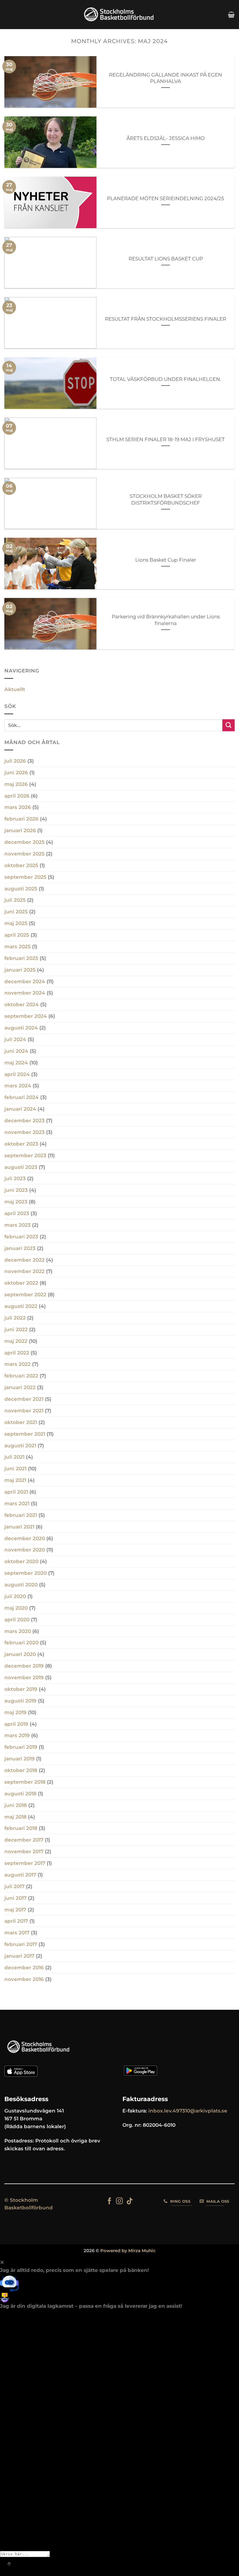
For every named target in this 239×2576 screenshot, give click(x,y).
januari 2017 (19, 1956)
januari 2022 (20, 1387)
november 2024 (25, 993)
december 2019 (24, 1666)
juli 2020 (15, 1596)
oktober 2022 (21, 1283)
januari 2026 (20, 830)
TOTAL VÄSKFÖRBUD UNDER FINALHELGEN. (166, 379)
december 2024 (25, 981)
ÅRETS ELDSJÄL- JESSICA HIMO (166, 138)
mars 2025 (17, 947)
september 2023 (25, 1155)
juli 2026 (15, 761)
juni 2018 (16, 1805)
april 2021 (16, 1492)
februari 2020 (21, 1643)
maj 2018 (15, 1817)
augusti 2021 (20, 1446)
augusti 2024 (21, 1028)
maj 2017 (15, 1910)
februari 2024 (22, 1097)
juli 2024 (15, 1039)
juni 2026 (16, 773)
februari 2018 (21, 1828)
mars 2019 (17, 1735)
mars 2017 (17, 1933)
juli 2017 (14, 1886)
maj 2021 (15, 1480)
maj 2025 (16, 923)
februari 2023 (21, 1237)
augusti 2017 (20, 1875)
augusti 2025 (21, 889)
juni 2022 (16, 1329)
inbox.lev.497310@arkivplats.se (188, 2111)
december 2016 (24, 1968)
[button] (231, 15)
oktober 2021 (21, 1422)
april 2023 (17, 1213)
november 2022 (24, 1271)
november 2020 (25, 1550)
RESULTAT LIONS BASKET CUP (166, 259)
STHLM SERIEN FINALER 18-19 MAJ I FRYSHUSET (166, 439)
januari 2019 (20, 1759)
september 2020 (26, 1573)
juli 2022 (15, 1318)
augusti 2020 (21, 1585)
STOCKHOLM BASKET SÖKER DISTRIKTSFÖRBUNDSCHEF (166, 499)
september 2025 (25, 877)
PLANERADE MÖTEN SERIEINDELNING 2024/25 (166, 198)
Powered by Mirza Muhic (128, 2251)
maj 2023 (16, 1202)
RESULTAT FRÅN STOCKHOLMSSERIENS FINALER (166, 319)
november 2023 (24, 1132)
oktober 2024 (22, 1004)
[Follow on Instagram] (119, 2202)
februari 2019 (21, 1747)
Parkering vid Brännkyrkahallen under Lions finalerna (166, 620)
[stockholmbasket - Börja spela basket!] (119, 15)
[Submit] (229, 725)
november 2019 (24, 1677)
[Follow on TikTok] (130, 2202)
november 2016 (24, 1979)
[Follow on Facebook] (109, 2202)
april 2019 (16, 1724)
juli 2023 (15, 1178)
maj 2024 (16, 1063)
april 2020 (17, 1620)
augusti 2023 (21, 1167)
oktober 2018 (21, 1770)
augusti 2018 (20, 1794)
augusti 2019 (20, 1701)
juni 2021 (15, 1469)
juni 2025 (16, 912)
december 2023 (24, 1121)
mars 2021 (17, 1503)
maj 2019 (15, 1712)
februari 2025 (21, 958)
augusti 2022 (21, 1306)
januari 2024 (20, 1109)
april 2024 (17, 1074)
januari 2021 (19, 1527)
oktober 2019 (21, 1689)
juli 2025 (15, 900)
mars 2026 (18, 807)
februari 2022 (21, 1376)
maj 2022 (16, 1341)
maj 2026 (16, 784)
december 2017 (24, 1840)
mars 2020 (18, 1631)
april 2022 (17, 1353)
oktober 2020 (21, 1561)
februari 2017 (21, 1944)
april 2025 (17, 935)
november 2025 (24, 854)
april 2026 (17, 796)
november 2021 (24, 1411)
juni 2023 (16, 1190)
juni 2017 (15, 1898)
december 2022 (24, 1260)
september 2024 (26, 1016)
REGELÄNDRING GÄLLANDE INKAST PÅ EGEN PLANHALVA (166, 78)
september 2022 (25, 1295)
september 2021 (25, 1434)
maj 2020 (16, 1608)
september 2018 (25, 1782)
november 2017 (24, 1851)
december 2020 (25, 1538)
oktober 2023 (21, 1144)
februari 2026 (21, 819)
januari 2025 (20, 970)
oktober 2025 (21, 865)
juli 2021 (14, 1457)
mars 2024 (18, 1086)
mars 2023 (17, 1225)
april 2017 (16, 1921)
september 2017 (25, 1863)
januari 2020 (20, 1654)
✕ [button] (2, 2262)
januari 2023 (20, 1248)
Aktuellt (15, 689)
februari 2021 (21, 1515)
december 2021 (24, 1399)
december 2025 (24, 842)
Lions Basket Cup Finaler (166, 560)
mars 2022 (17, 1364)
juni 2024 (16, 1051)
